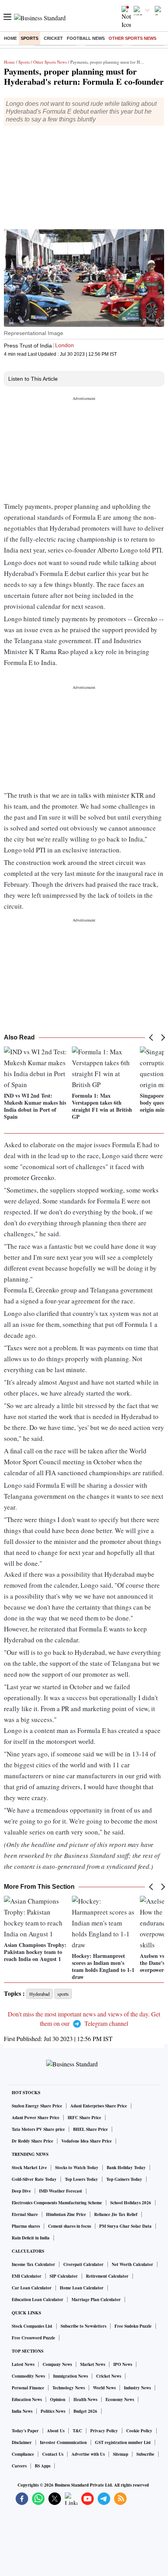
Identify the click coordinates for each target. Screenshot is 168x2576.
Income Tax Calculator (33, 2264)
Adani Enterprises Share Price (99, 2106)
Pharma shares (26, 2226)
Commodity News (28, 2376)
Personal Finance (28, 2388)
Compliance (23, 2454)
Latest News (23, 2364)
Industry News (137, 2388)
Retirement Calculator (107, 2276)
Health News (85, 2400)
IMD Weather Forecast (61, 2191)
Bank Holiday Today (126, 2168)
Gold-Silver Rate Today (34, 2179)
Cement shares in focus (70, 2226)
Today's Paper (25, 2431)
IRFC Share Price (84, 2118)
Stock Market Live (29, 2168)
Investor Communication (63, 2442)
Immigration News (71, 2376)
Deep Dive (21, 2191)
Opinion (58, 2400)
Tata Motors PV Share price (38, 2129)
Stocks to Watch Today (77, 2168)
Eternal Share (25, 2214)
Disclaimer (22, 2442)
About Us (56, 2431)
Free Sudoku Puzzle (133, 2326)
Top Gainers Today (124, 2179)
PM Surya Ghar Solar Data (125, 2226)
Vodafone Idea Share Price (87, 2141)
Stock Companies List (32, 2326)
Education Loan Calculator (38, 2300)
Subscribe (145, 2454)
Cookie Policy (139, 2431)
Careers (19, 2466)
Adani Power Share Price (36, 2118)
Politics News (53, 2411)
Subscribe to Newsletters (83, 2326)
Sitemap (121, 2454)
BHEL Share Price (90, 2129)
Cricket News (109, 2376)
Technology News (69, 2388)
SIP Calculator (64, 2276)
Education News (27, 2400)
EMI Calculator (27, 2276)
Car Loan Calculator (32, 2288)
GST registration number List (123, 2442)
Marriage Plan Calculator (96, 2300)
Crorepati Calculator (83, 2264)
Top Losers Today (81, 2179)
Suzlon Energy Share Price (37, 2106)
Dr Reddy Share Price (32, 2141)
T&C (77, 2431)
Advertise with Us (88, 2454)
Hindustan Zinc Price (66, 2214)
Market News (93, 2364)
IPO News (123, 2364)
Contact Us (53, 2454)
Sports (29, 38)
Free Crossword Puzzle (33, 2338)
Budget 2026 (85, 2411)
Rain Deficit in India (31, 2238)
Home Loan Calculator (82, 2288)
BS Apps (43, 2466)
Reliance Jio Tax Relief (116, 2214)
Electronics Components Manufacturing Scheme (57, 2203)
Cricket (53, 38)
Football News (86, 38)
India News (22, 2411)
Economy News (120, 2400)
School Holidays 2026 (131, 2203)
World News (104, 2388)
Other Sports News (132, 38)
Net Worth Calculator (132, 2264)
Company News (57, 2364)
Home (10, 38)
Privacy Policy (104, 2431)
